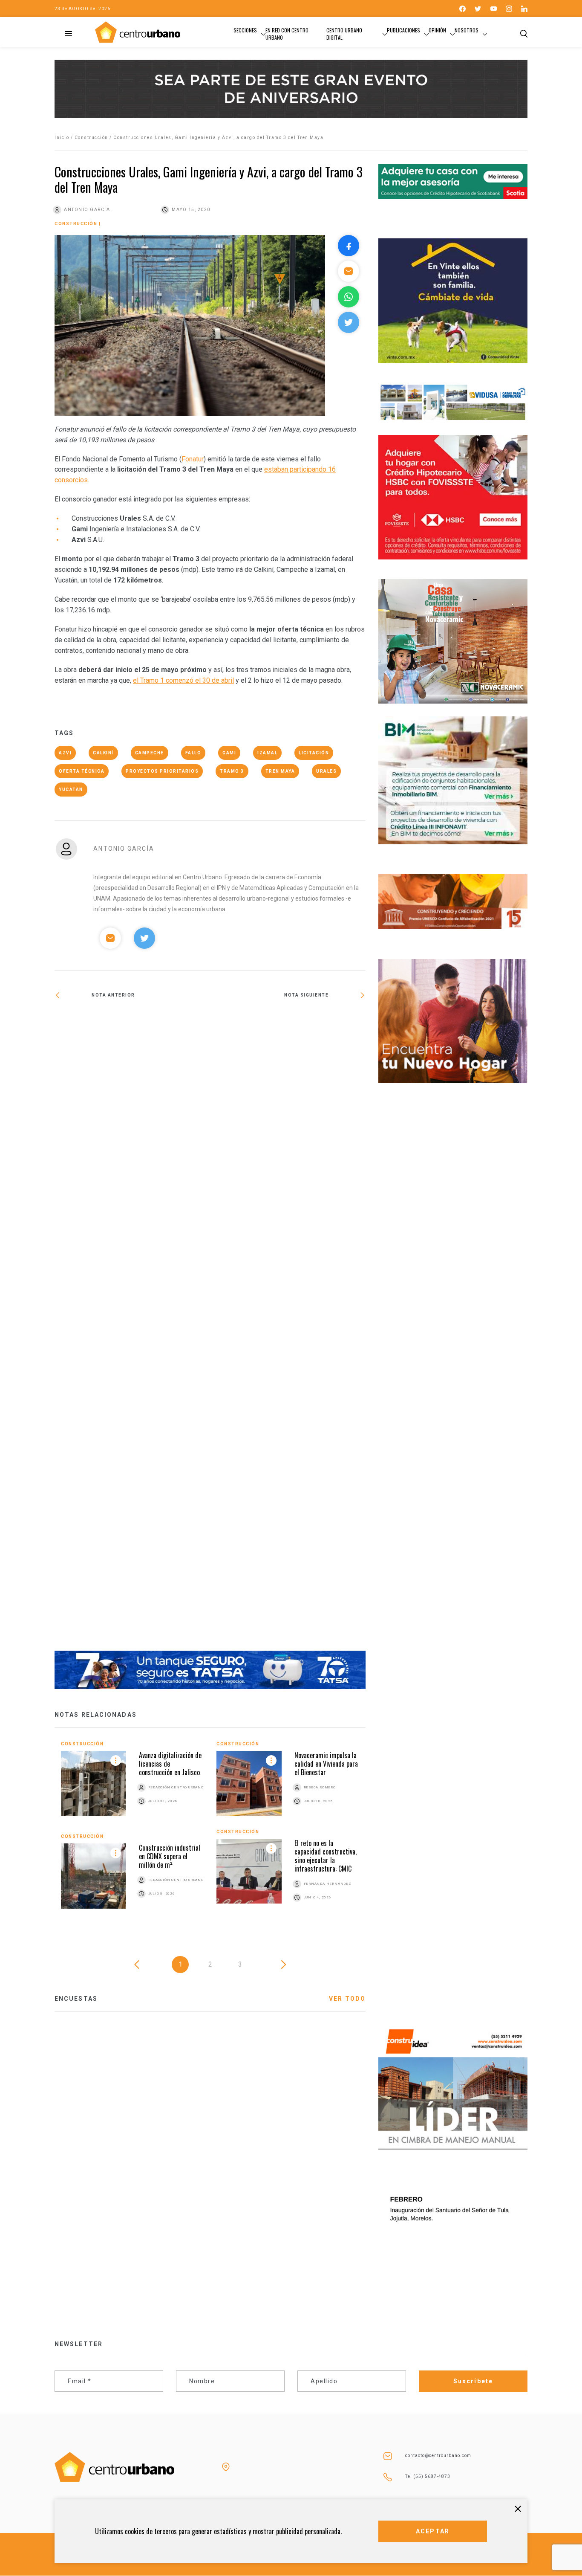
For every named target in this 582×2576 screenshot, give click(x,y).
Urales (326, 771)
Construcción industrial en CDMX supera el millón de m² (170, 1856)
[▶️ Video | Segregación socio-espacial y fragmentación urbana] (132, 1023)
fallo (193, 753)
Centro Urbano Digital (344, 34)
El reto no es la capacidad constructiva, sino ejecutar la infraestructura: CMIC (326, 1856)
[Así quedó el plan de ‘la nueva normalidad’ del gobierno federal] (288, 1331)
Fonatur (193, 459)
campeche (150, 753)
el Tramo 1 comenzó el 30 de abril (183, 680)
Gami (229, 753)
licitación (314, 753)
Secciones (245, 30)
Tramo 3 (232, 771)
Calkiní (103, 753)
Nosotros (467, 30)
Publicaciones (403, 30)
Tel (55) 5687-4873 (428, 2476)
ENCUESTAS (76, 1999)
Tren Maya (280, 771)
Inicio (62, 138)
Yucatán (71, 790)
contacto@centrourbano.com (438, 2456)
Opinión (437, 30)
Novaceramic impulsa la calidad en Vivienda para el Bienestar (326, 1764)
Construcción (91, 138)
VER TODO (347, 1999)
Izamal (267, 753)
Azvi (65, 753)
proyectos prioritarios (162, 771)
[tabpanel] (210, 1831)
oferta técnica (82, 771)
